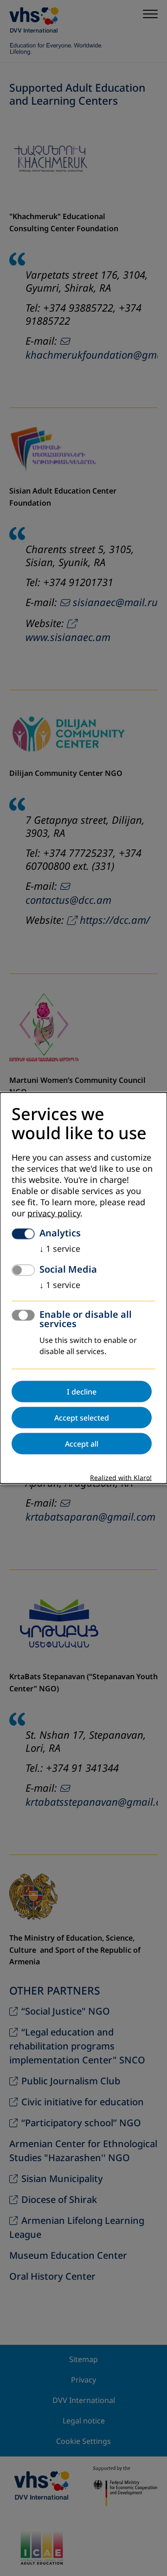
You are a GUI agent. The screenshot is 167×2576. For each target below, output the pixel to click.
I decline (82, 1391)
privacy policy (54, 1213)
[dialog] (83, 1288)
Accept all (82, 1443)
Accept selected (82, 1417)
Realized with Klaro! (121, 1478)
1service (60, 1248)
